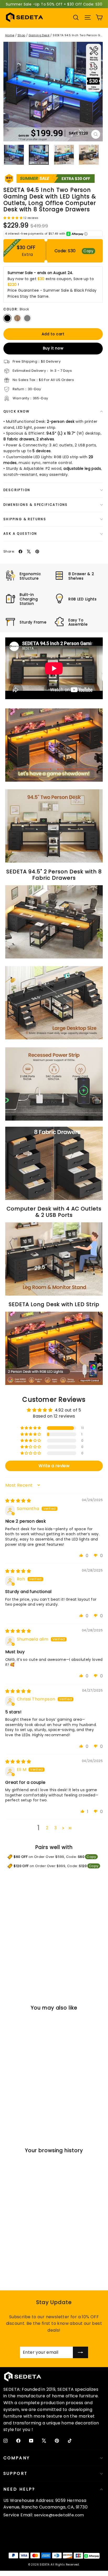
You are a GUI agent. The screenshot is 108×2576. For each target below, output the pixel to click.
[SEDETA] (25, 17)
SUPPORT (15, 2473)
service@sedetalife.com (59, 2515)
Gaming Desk (39, 35)
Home (10, 35)
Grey (27, 318)
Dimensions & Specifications (36, 505)
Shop (21, 35)
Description (17, 490)
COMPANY (17, 2458)
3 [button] (55, 1828)
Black (7, 318)
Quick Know (17, 411)
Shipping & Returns (25, 519)
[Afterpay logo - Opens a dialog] (75, 234)
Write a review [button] (54, 1466)
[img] (18, 1501)
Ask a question (20, 534)
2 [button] (47, 1828)
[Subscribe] (80, 2352)
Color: (16, 309)
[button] (13, 217)
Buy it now (53, 348)
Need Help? (19, 2489)
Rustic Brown (17, 318)
